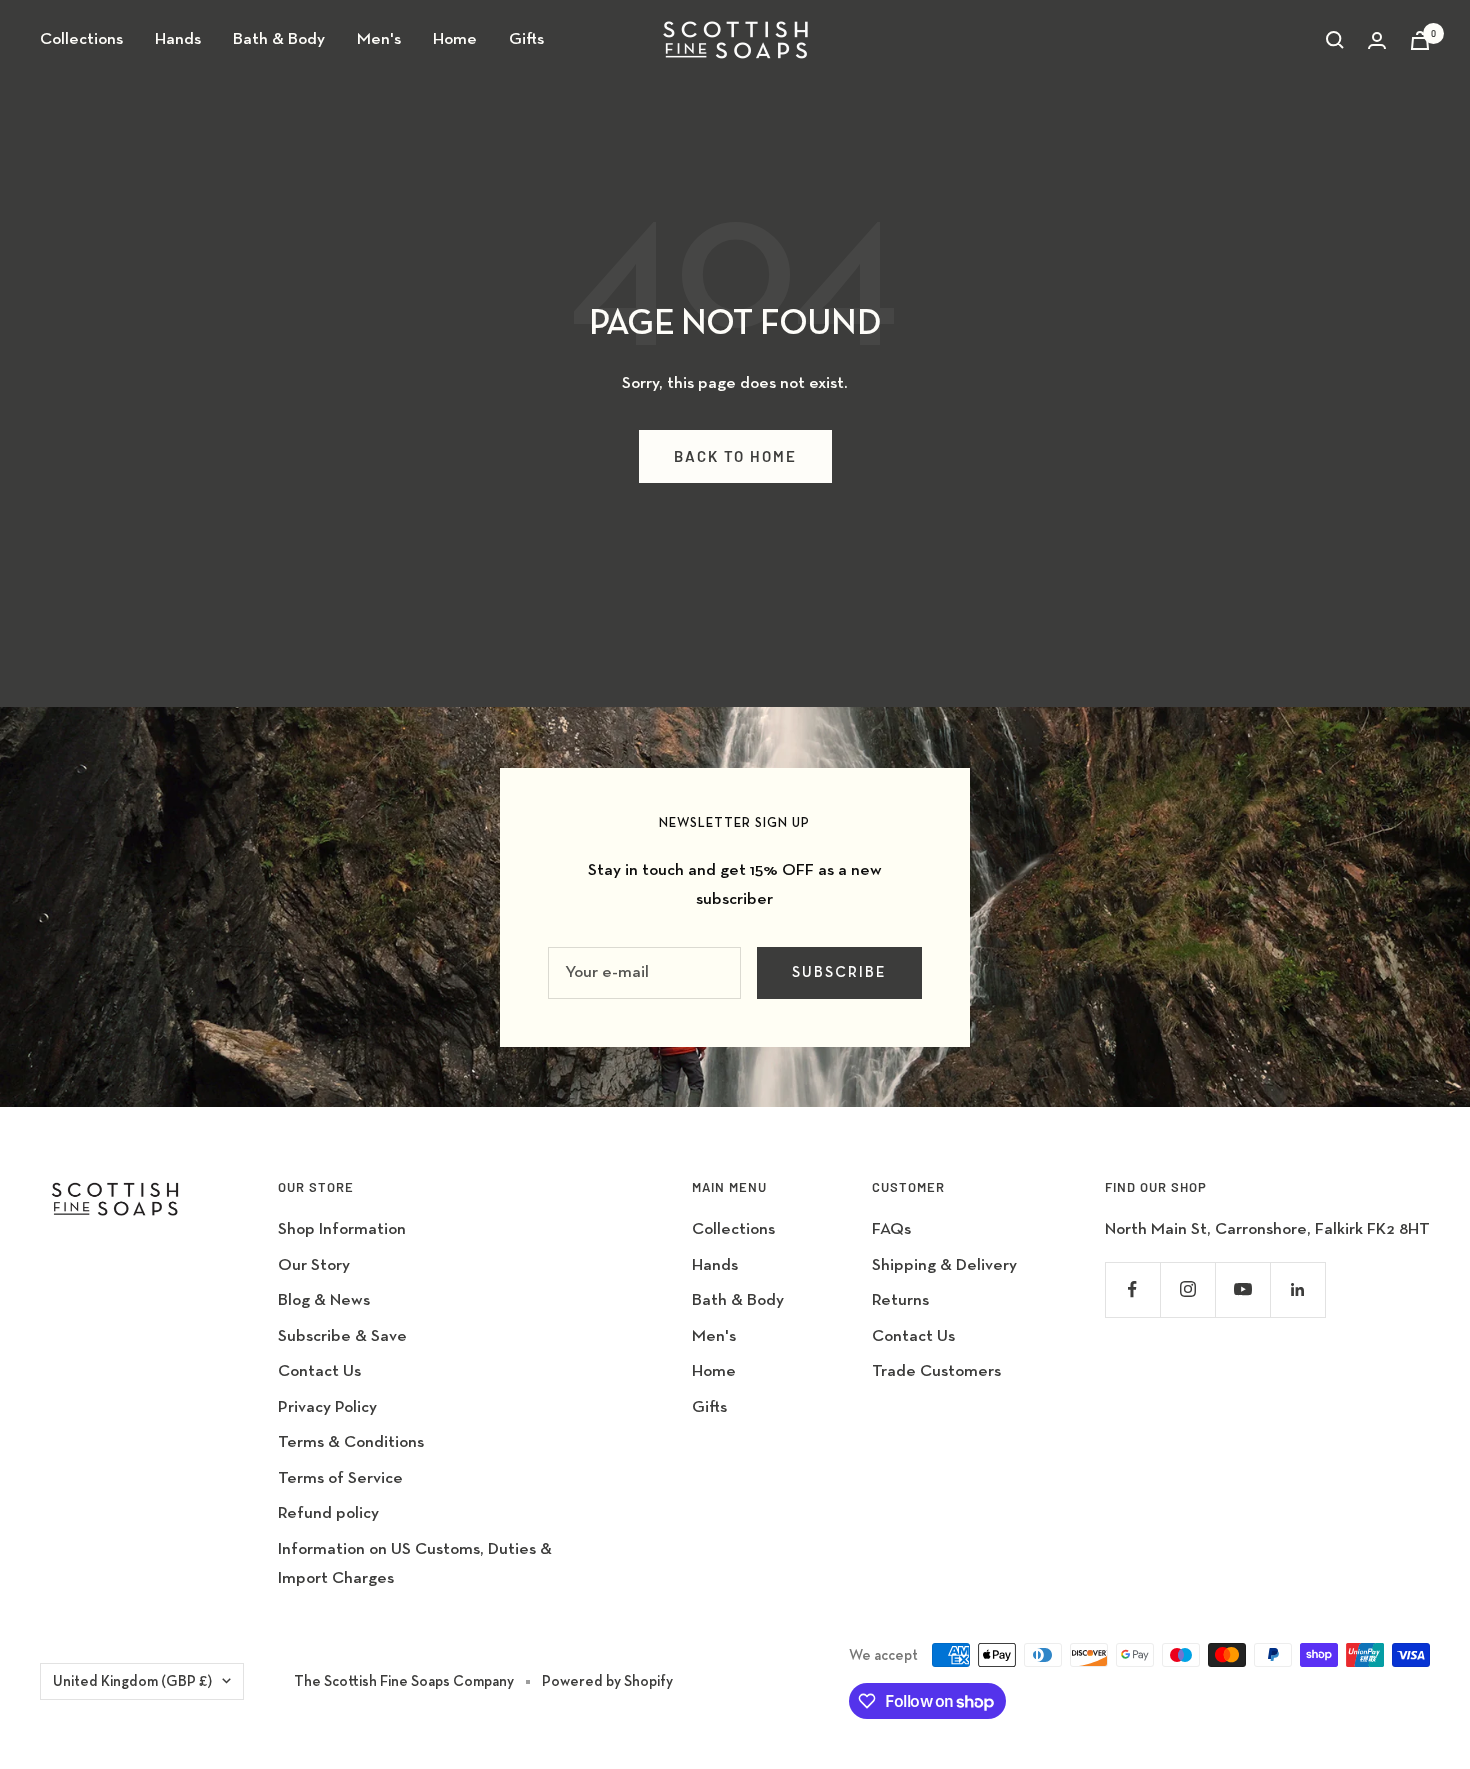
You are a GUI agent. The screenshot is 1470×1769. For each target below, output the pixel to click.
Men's (379, 39)
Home (455, 39)
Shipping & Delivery (944, 1265)
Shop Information (342, 1229)
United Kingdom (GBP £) (132, 1681)
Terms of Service (340, 1478)
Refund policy (328, 1513)
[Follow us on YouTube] (1242, 1289)
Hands (178, 39)
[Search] (1335, 40)
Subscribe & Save (342, 1336)
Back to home (735, 456)
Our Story (314, 1265)
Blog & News (324, 1300)
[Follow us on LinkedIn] (1297, 1289)
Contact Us (319, 1371)
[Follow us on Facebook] (1132, 1289)
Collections (81, 39)
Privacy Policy (327, 1407)
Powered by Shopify (607, 1681)
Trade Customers (936, 1371)
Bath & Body (279, 39)
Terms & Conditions (351, 1442)
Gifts (526, 39)
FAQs (891, 1229)
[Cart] (1420, 40)
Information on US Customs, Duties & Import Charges (415, 1564)
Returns (900, 1300)
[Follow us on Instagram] (1187, 1289)
